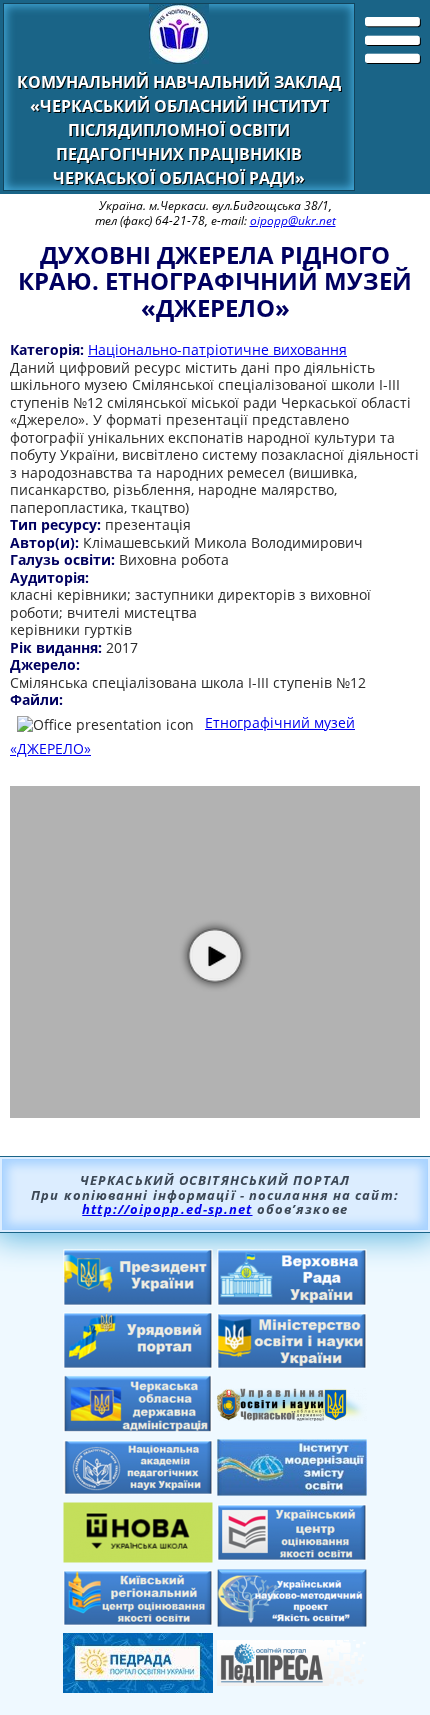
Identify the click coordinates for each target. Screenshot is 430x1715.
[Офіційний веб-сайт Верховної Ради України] (292, 1300)
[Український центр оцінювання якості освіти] (292, 1555)
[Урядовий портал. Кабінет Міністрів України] (138, 1363)
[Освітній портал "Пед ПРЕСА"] (292, 1680)
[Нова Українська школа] (138, 1557)
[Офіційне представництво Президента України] (138, 1300)
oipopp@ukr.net (293, 220)
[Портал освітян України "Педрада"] (138, 1687)
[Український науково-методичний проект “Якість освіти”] (292, 1621)
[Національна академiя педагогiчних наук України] (138, 1489)
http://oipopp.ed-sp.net (167, 1209)
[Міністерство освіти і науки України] (292, 1363)
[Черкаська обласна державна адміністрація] (138, 1427)
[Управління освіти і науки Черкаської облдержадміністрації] (292, 1415)
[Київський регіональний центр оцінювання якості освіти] (138, 1620)
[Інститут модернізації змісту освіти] (292, 1490)
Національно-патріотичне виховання (217, 349)
